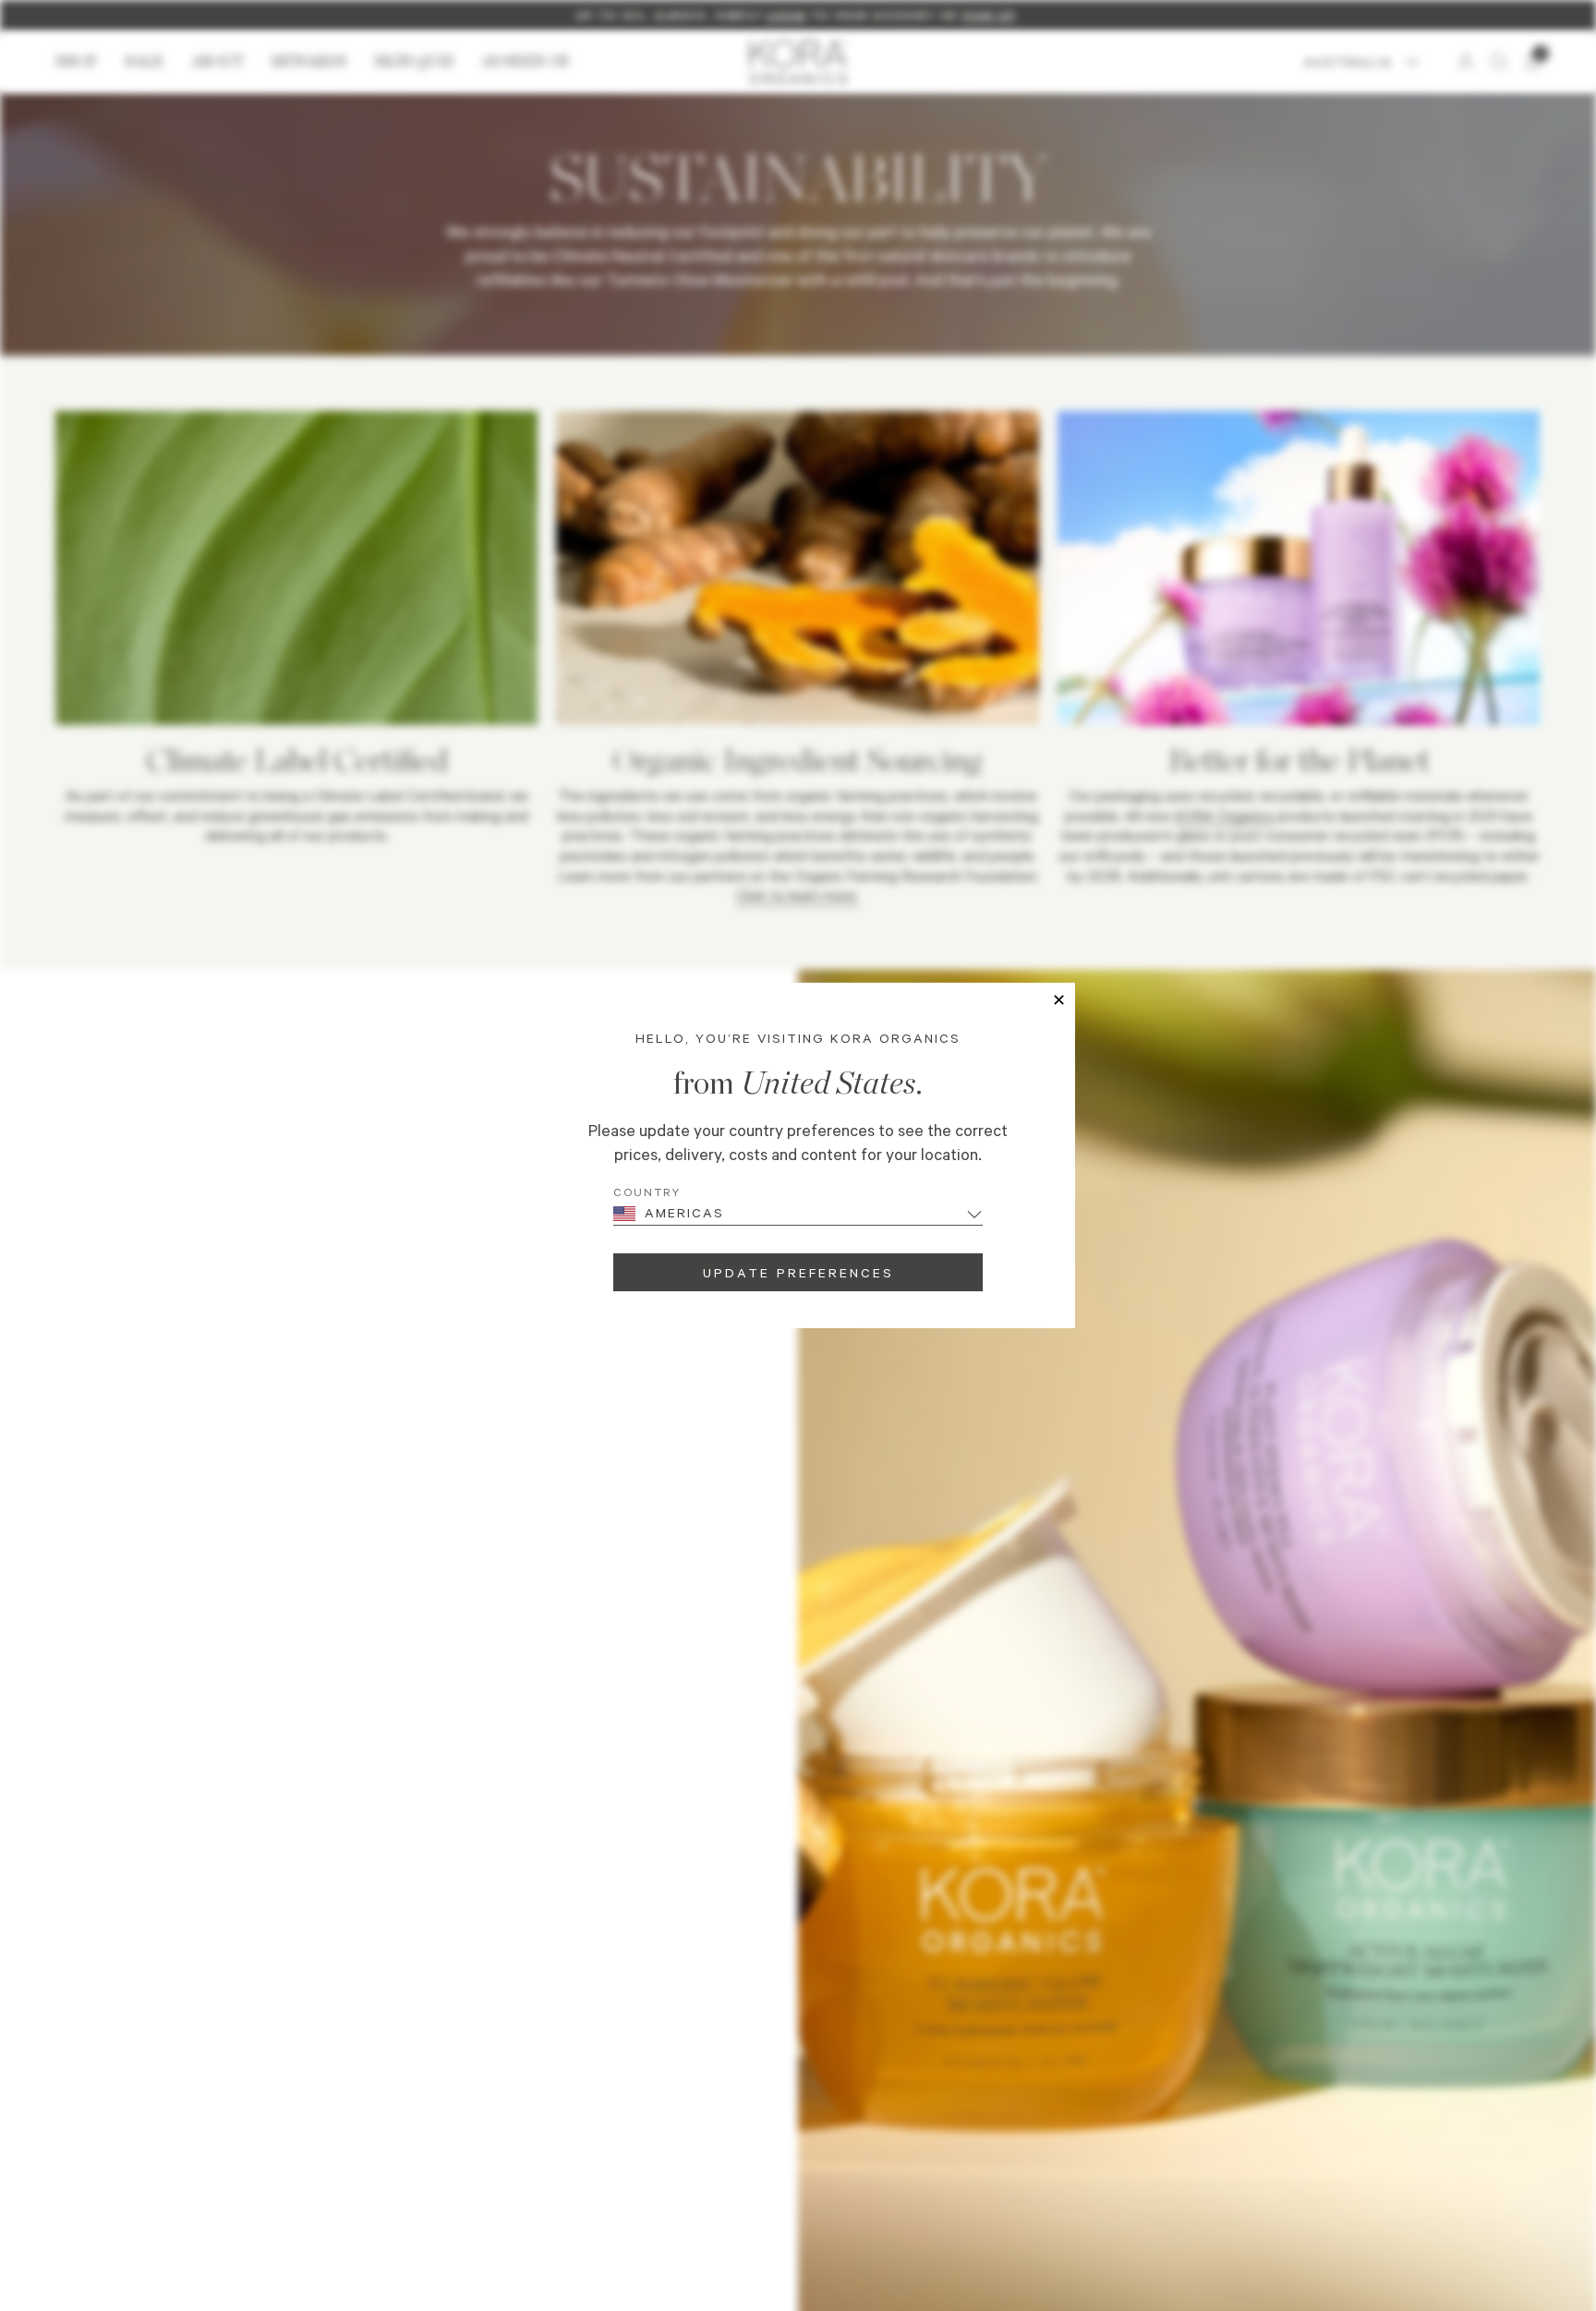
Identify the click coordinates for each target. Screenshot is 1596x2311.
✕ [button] (1059, 1000)
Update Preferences (798, 1272)
